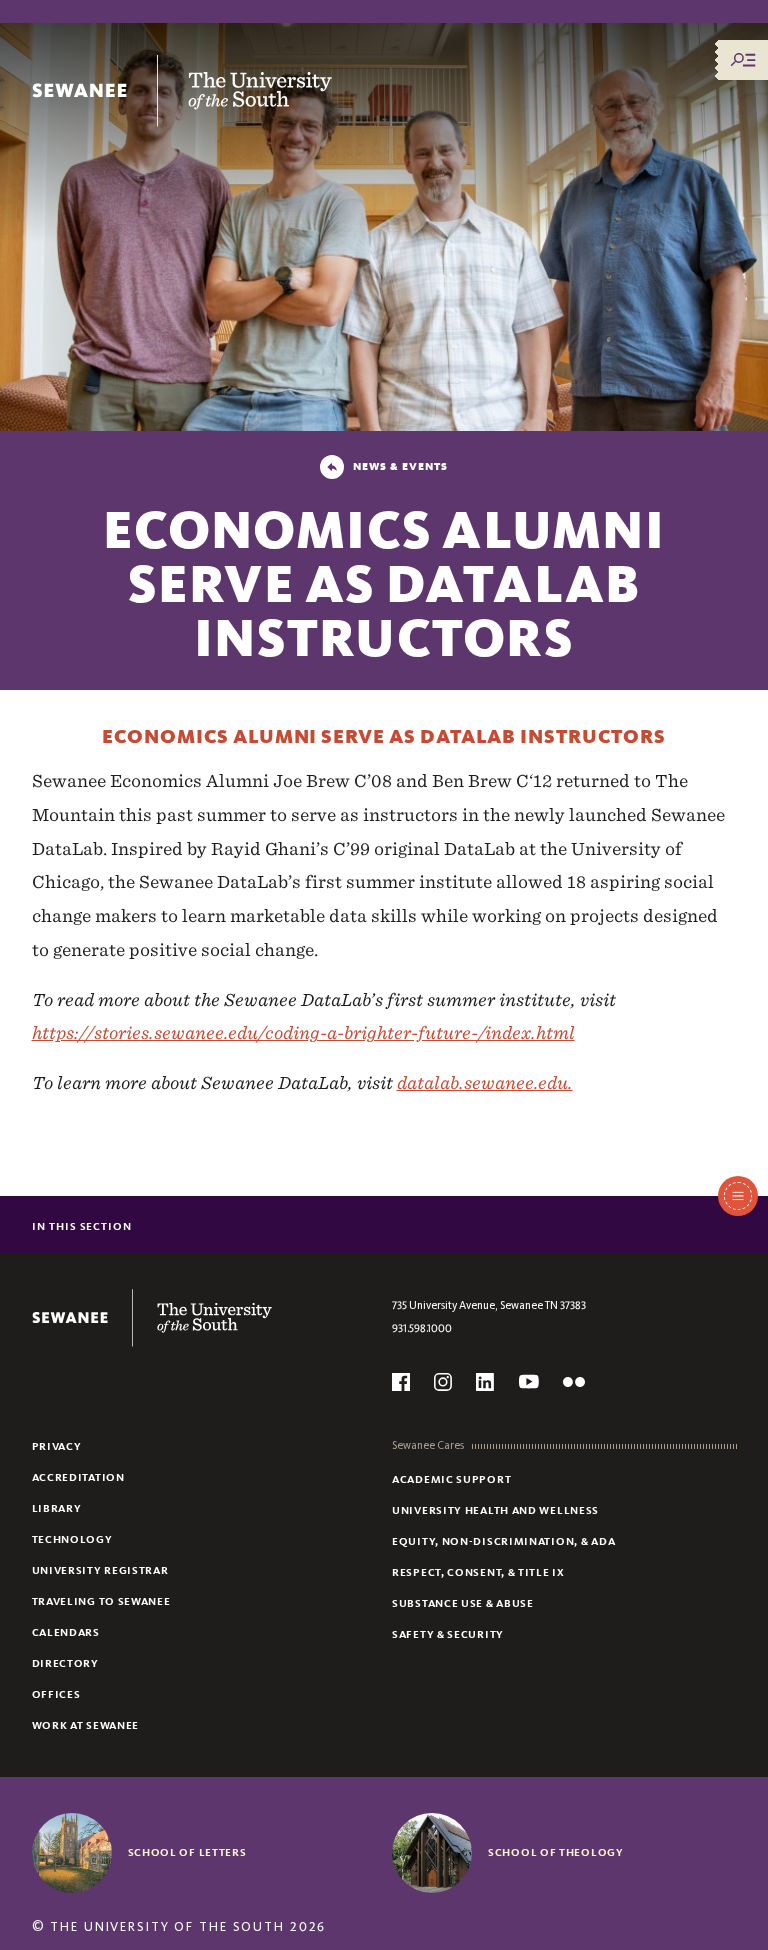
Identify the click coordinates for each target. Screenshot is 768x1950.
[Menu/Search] (743, 60)
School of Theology (556, 1852)
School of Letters (187, 1852)
